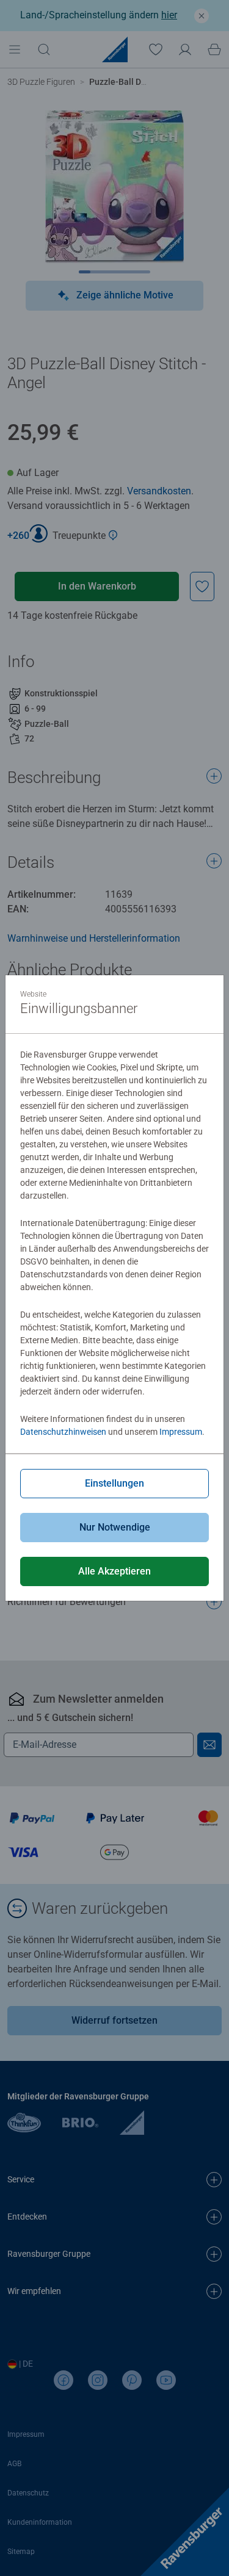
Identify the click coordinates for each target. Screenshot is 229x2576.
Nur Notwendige (115, 1527)
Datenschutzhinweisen (63, 1432)
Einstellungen (114, 1483)
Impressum (181, 1432)
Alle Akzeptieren (114, 1571)
